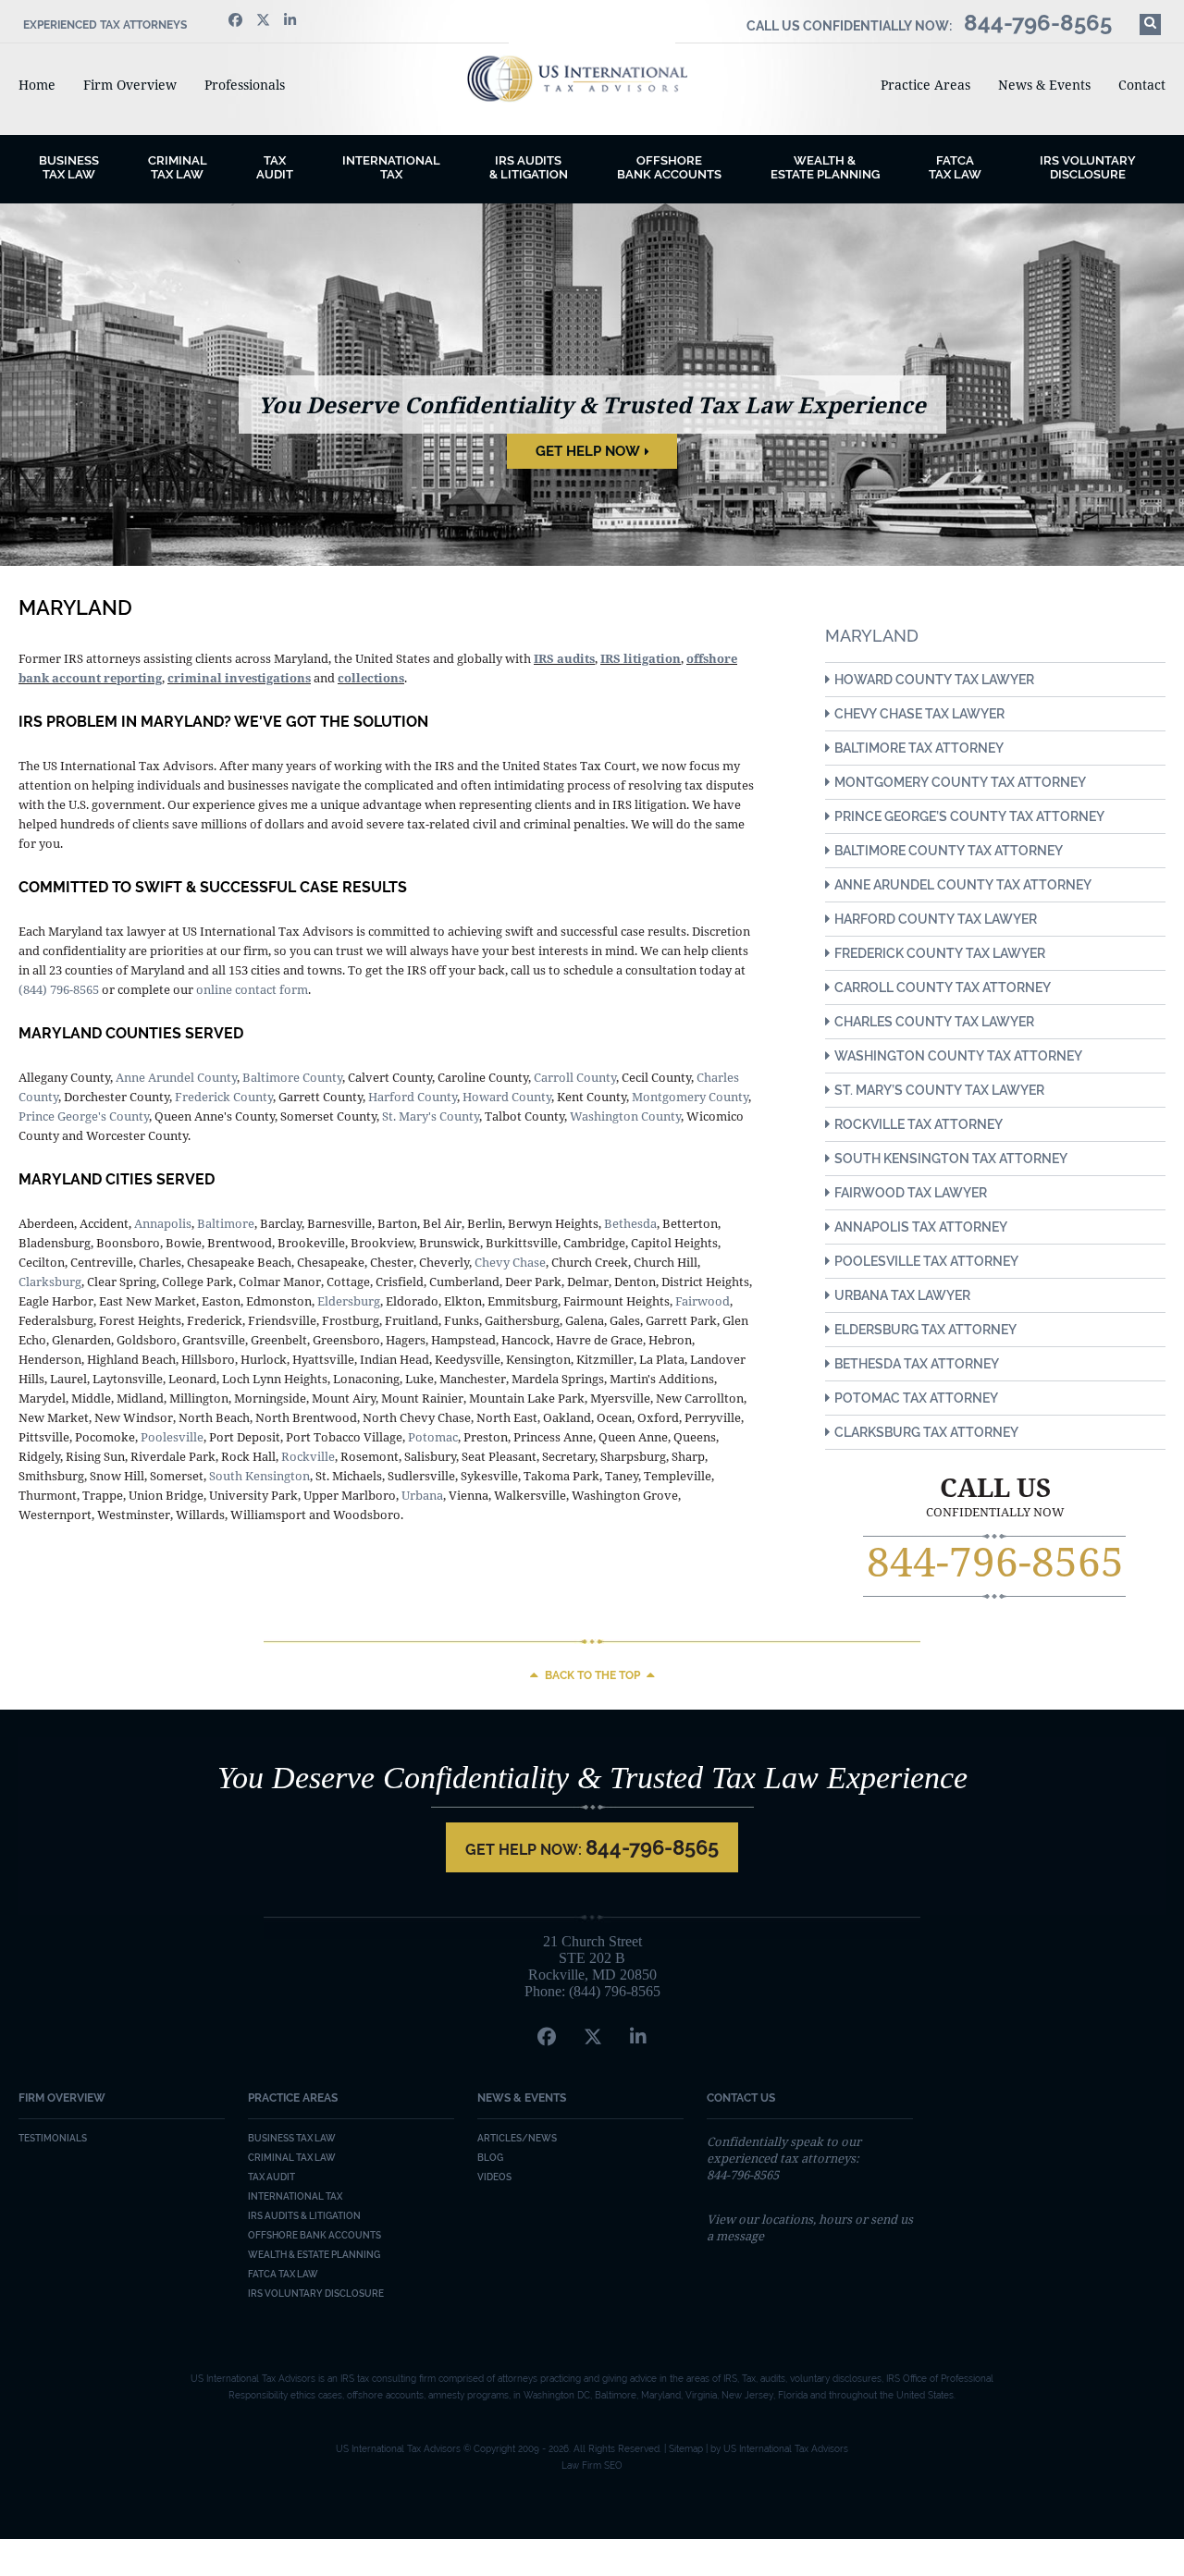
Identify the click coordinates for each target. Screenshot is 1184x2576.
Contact (1142, 85)
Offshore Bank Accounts (669, 167)
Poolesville (172, 1437)
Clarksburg (50, 1282)
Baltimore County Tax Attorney (949, 851)
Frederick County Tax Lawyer (940, 953)
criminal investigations (239, 678)
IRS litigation (641, 658)
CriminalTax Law (178, 167)
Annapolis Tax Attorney (921, 1227)
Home (37, 85)
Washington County (625, 1116)
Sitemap (686, 2449)
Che (485, 1262)
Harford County (413, 1097)
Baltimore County (292, 1077)
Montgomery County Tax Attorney (960, 782)
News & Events (1044, 85)
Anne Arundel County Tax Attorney (963, 885)
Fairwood (703, 1301)
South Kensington (259, 1476)
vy (503, 1262)
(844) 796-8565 (59, 989)
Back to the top (592, 1675)
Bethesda (630, 1223)
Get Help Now (588, 451)
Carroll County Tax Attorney (943, 987)
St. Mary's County (431, 1116)
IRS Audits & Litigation (304, 2216)
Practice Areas (925, 85)
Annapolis (163, 1223)
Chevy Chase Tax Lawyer (919, 714)
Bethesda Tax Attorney (917, 1364)
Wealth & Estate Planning (825, 167)
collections (371, 678)
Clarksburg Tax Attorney (926, 1432)
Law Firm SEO (592, 2466)
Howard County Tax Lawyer (934, 680)
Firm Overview (130, 85)
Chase (528, 1262)
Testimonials (53, 2138)
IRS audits (564, 658)
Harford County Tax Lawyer (936, 919)
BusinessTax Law (69, 167)
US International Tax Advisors (592, 79)
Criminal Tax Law (292, 2158)
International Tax (391, 167)
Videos (494, 2177)
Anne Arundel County (176, 1077)
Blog (490, 2158)
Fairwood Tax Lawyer (911, 1193)
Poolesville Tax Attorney (926, 1261)
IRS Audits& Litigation (529, 167)
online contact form (252, 989)
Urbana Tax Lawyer (902, 1295)
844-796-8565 (995, 1561)
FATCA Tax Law (955, 167)
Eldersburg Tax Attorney (925, 1330)
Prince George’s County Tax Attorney (969, 816)
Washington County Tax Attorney (958, 1056)
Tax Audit (275, 167)
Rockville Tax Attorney (919, 1124)
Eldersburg (349, 1301)
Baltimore (226, 1223)
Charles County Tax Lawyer (934, 1022)
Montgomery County (690, 1097)
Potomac (433, 1437)
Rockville (308, 1456)
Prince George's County (84, 1116)
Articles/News (517, 2138)
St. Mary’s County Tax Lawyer (939, 1090)
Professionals (245, 85)
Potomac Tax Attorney (916, 1398)
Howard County (507, 1097)
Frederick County (224, 1097)
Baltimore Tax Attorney (919, 748)
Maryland (872, 636)
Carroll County (575, 1077)
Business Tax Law (292, 2138)
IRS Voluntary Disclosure (1088, 167)
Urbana (422, 1495)
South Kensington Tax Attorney (951, 1159)
